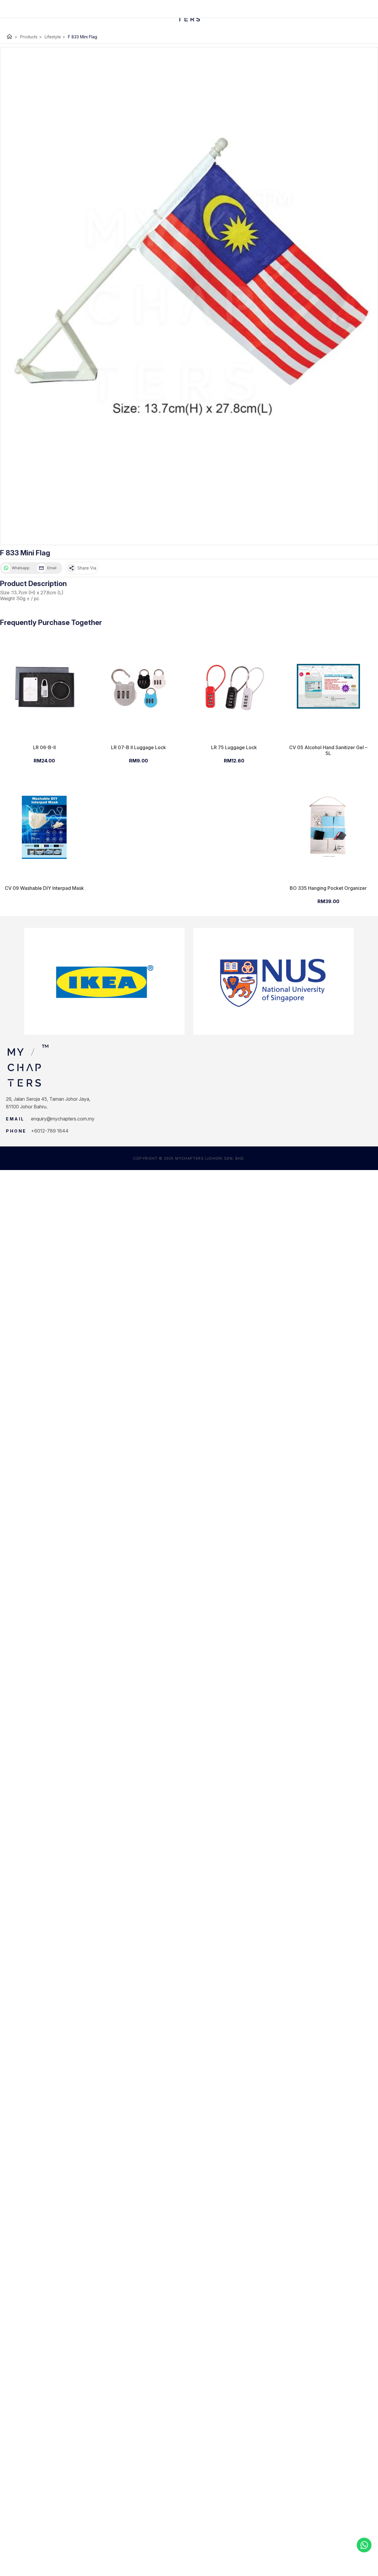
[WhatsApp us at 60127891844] (364, 2545)
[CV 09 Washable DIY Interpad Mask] (44, 827)
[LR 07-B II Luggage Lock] (139, 686)
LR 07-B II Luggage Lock (139, 747)
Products (31, 37)
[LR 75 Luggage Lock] (234, 686)
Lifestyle (55, 37)
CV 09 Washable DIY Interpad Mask (44, 888)
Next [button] (358, 981)
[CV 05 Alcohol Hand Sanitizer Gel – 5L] (328, 686)
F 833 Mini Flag (83, 37)
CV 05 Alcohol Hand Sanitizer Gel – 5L (328, 750)
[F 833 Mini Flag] (189, 296)
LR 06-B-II (44, 747)
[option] (104, 981)
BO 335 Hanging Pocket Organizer (328, 888)
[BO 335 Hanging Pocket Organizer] (328, 827)
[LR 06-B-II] (44, 686)
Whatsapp (21, 568)
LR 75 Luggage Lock (234, 747)
